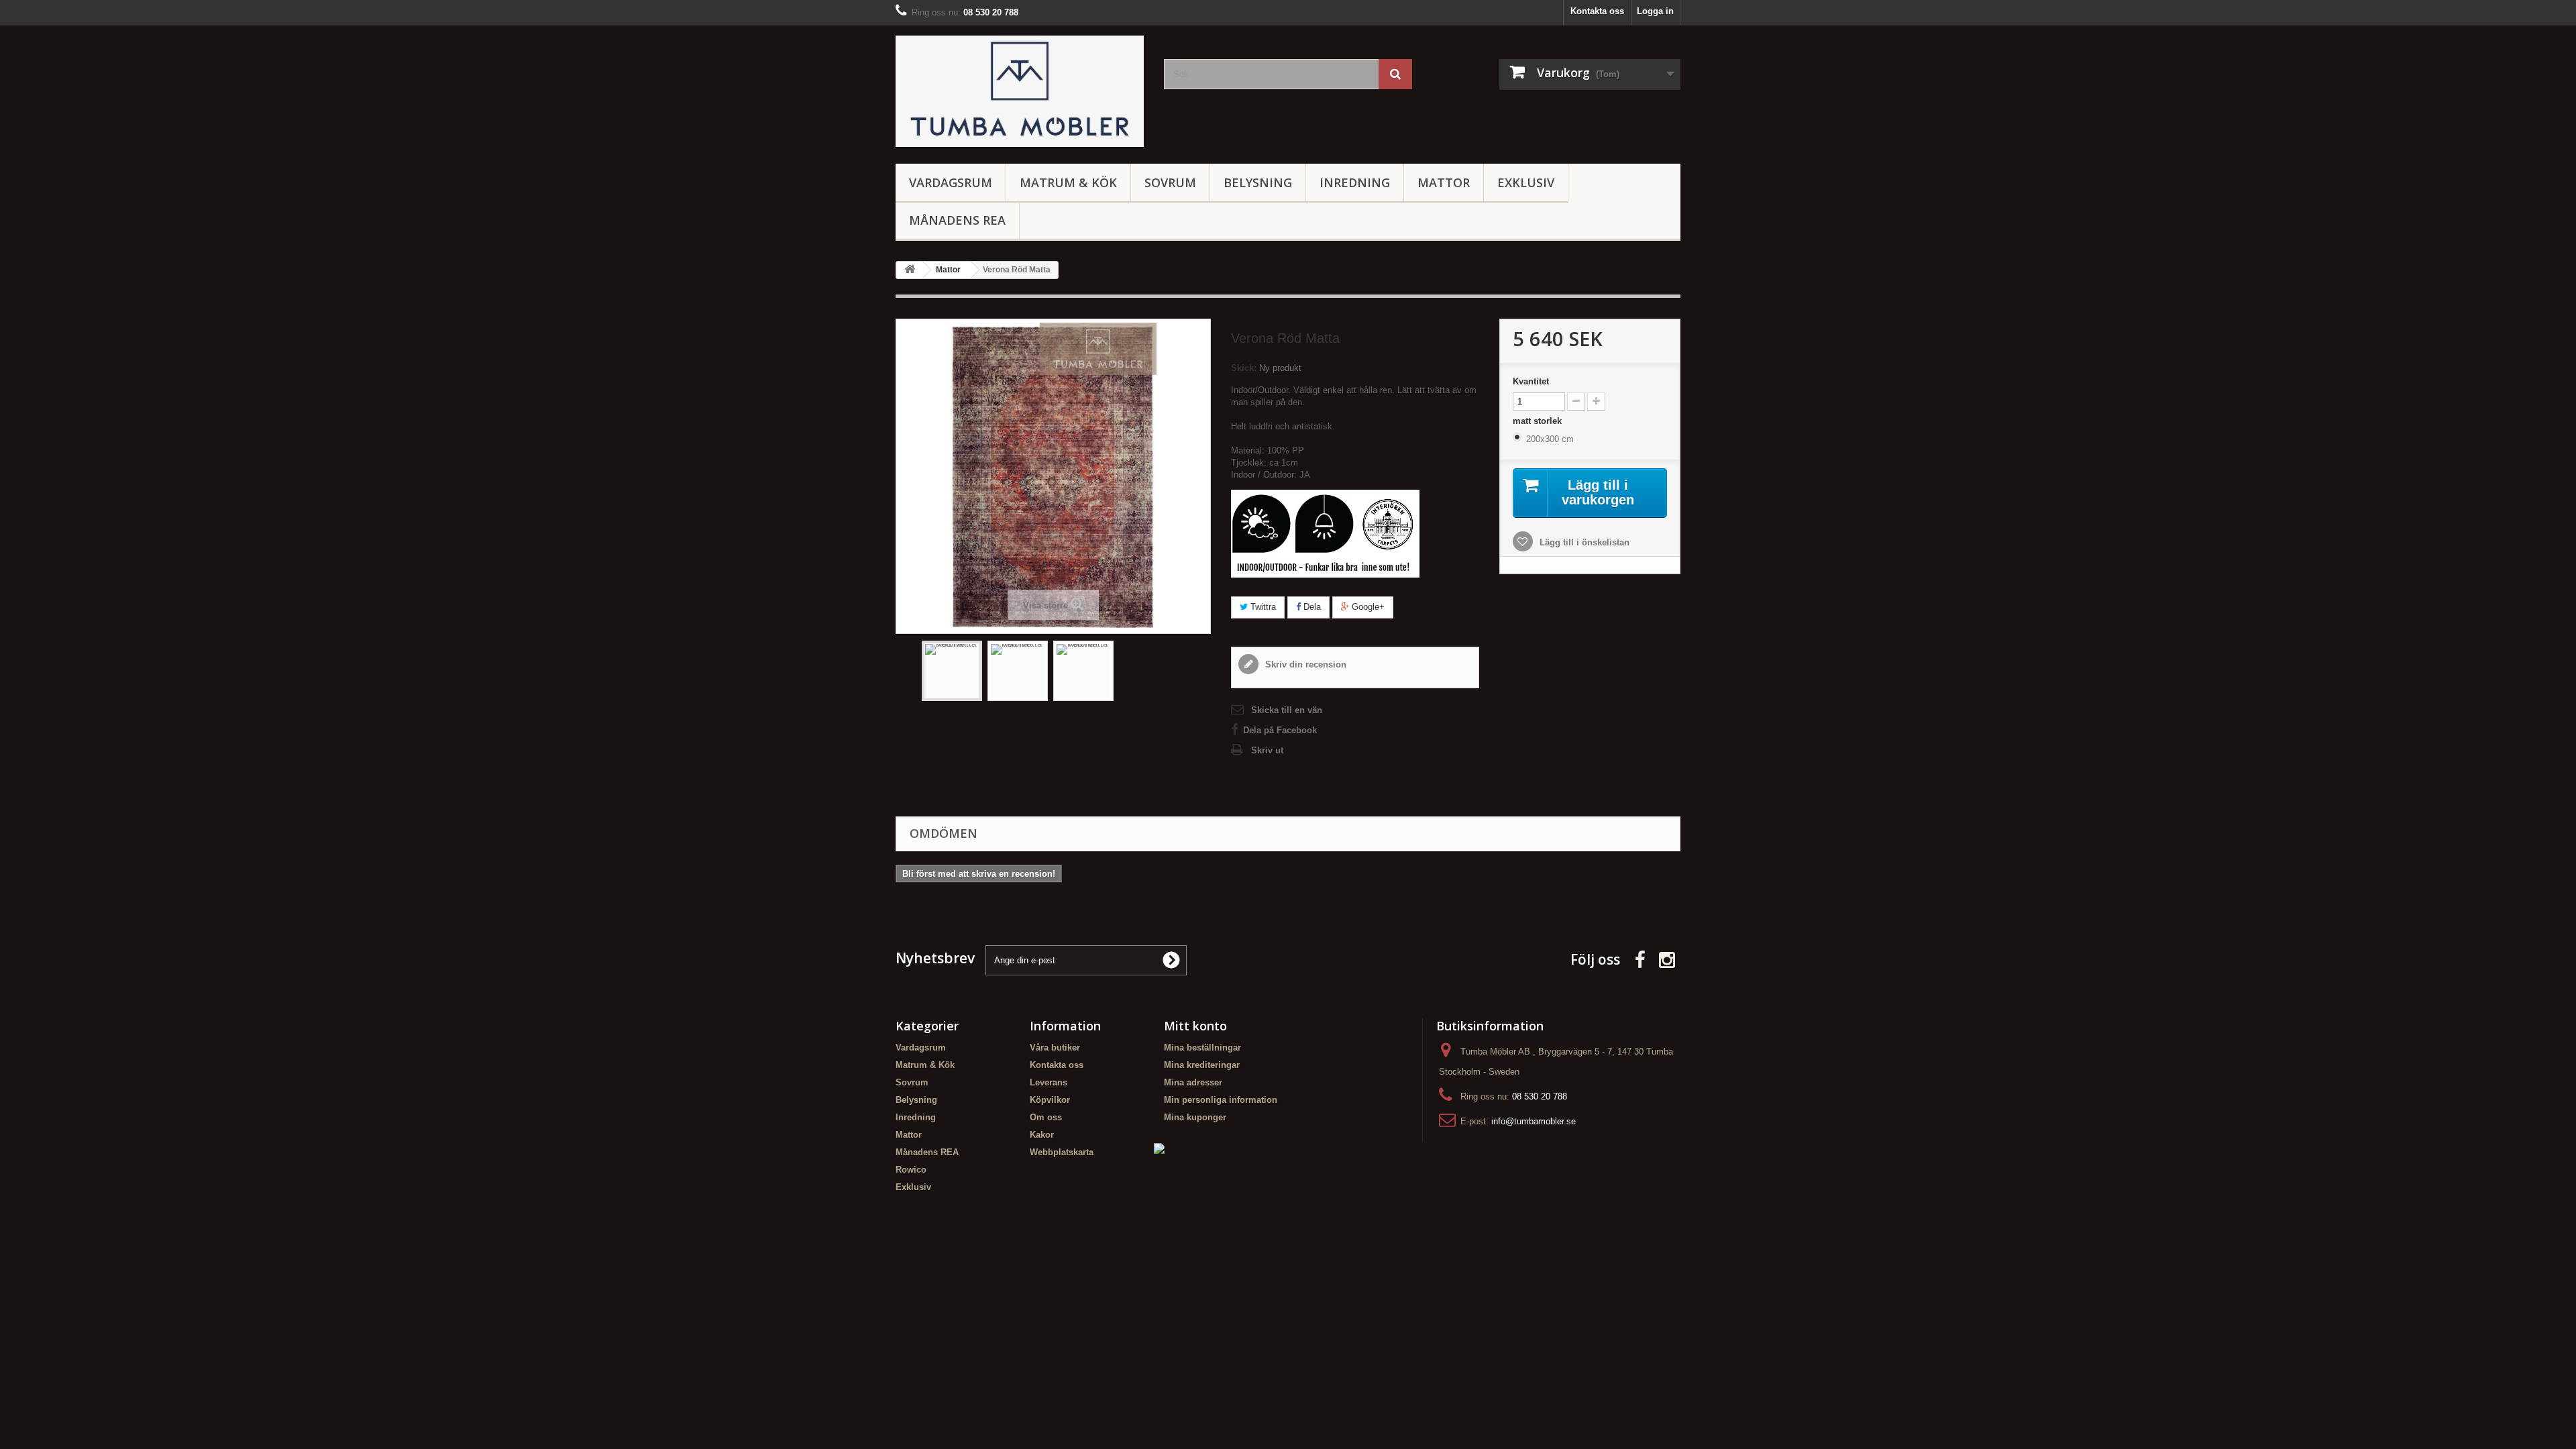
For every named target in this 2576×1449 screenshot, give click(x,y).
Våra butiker (1055, 1048)
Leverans (1049, 1082)
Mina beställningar (1202, 1048)
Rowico (911, 1170)
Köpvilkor (1050, 1100)
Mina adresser (1193, 1082)
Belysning (1258, 182)
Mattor (1444, 182)
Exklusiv (1526, 182)
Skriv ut (1267, 750)
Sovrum (1170, 182)
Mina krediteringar (1202, 1065)
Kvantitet (1531, 381)
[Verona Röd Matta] (952, 671)
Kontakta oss (1597, 11)
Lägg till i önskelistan (1583, 542)
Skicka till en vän (1287, 710)
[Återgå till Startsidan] (910, 270)
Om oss (1046, 1117)
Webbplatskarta (1062, 1152)
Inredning (1355, 182)
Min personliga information (1221, 1100)
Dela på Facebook (1280, 730)
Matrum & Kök (1068, 182)
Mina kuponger (1195, 1117)
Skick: (1244, 368)
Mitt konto (1195, 1026)
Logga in (1655, 11)
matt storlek (1539, 421)
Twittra (1262, 607)
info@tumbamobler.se (1534, 1121)
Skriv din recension (1304, 664)
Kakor (1042, 1135)
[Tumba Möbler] (1020, 91)
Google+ (1367, 607)
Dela (1311, 607)
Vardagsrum (951, 182)
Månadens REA (957, 220)
